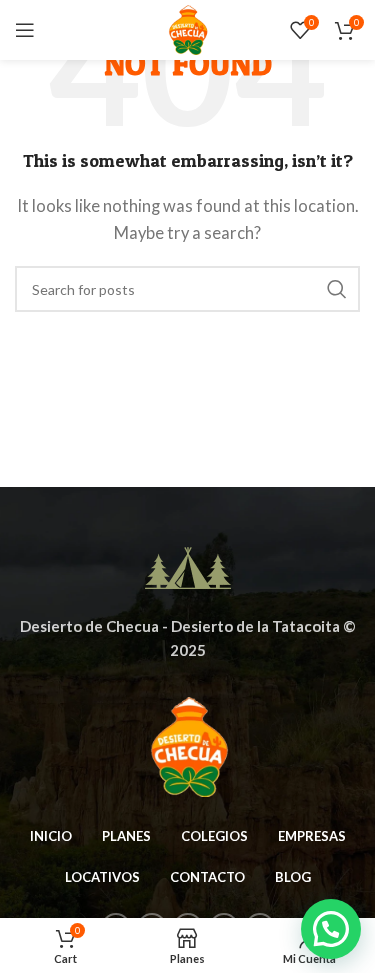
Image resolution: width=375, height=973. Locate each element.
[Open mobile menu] (25, 30)
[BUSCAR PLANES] (337, 289)
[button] (331, 929)
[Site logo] (187, 28)
